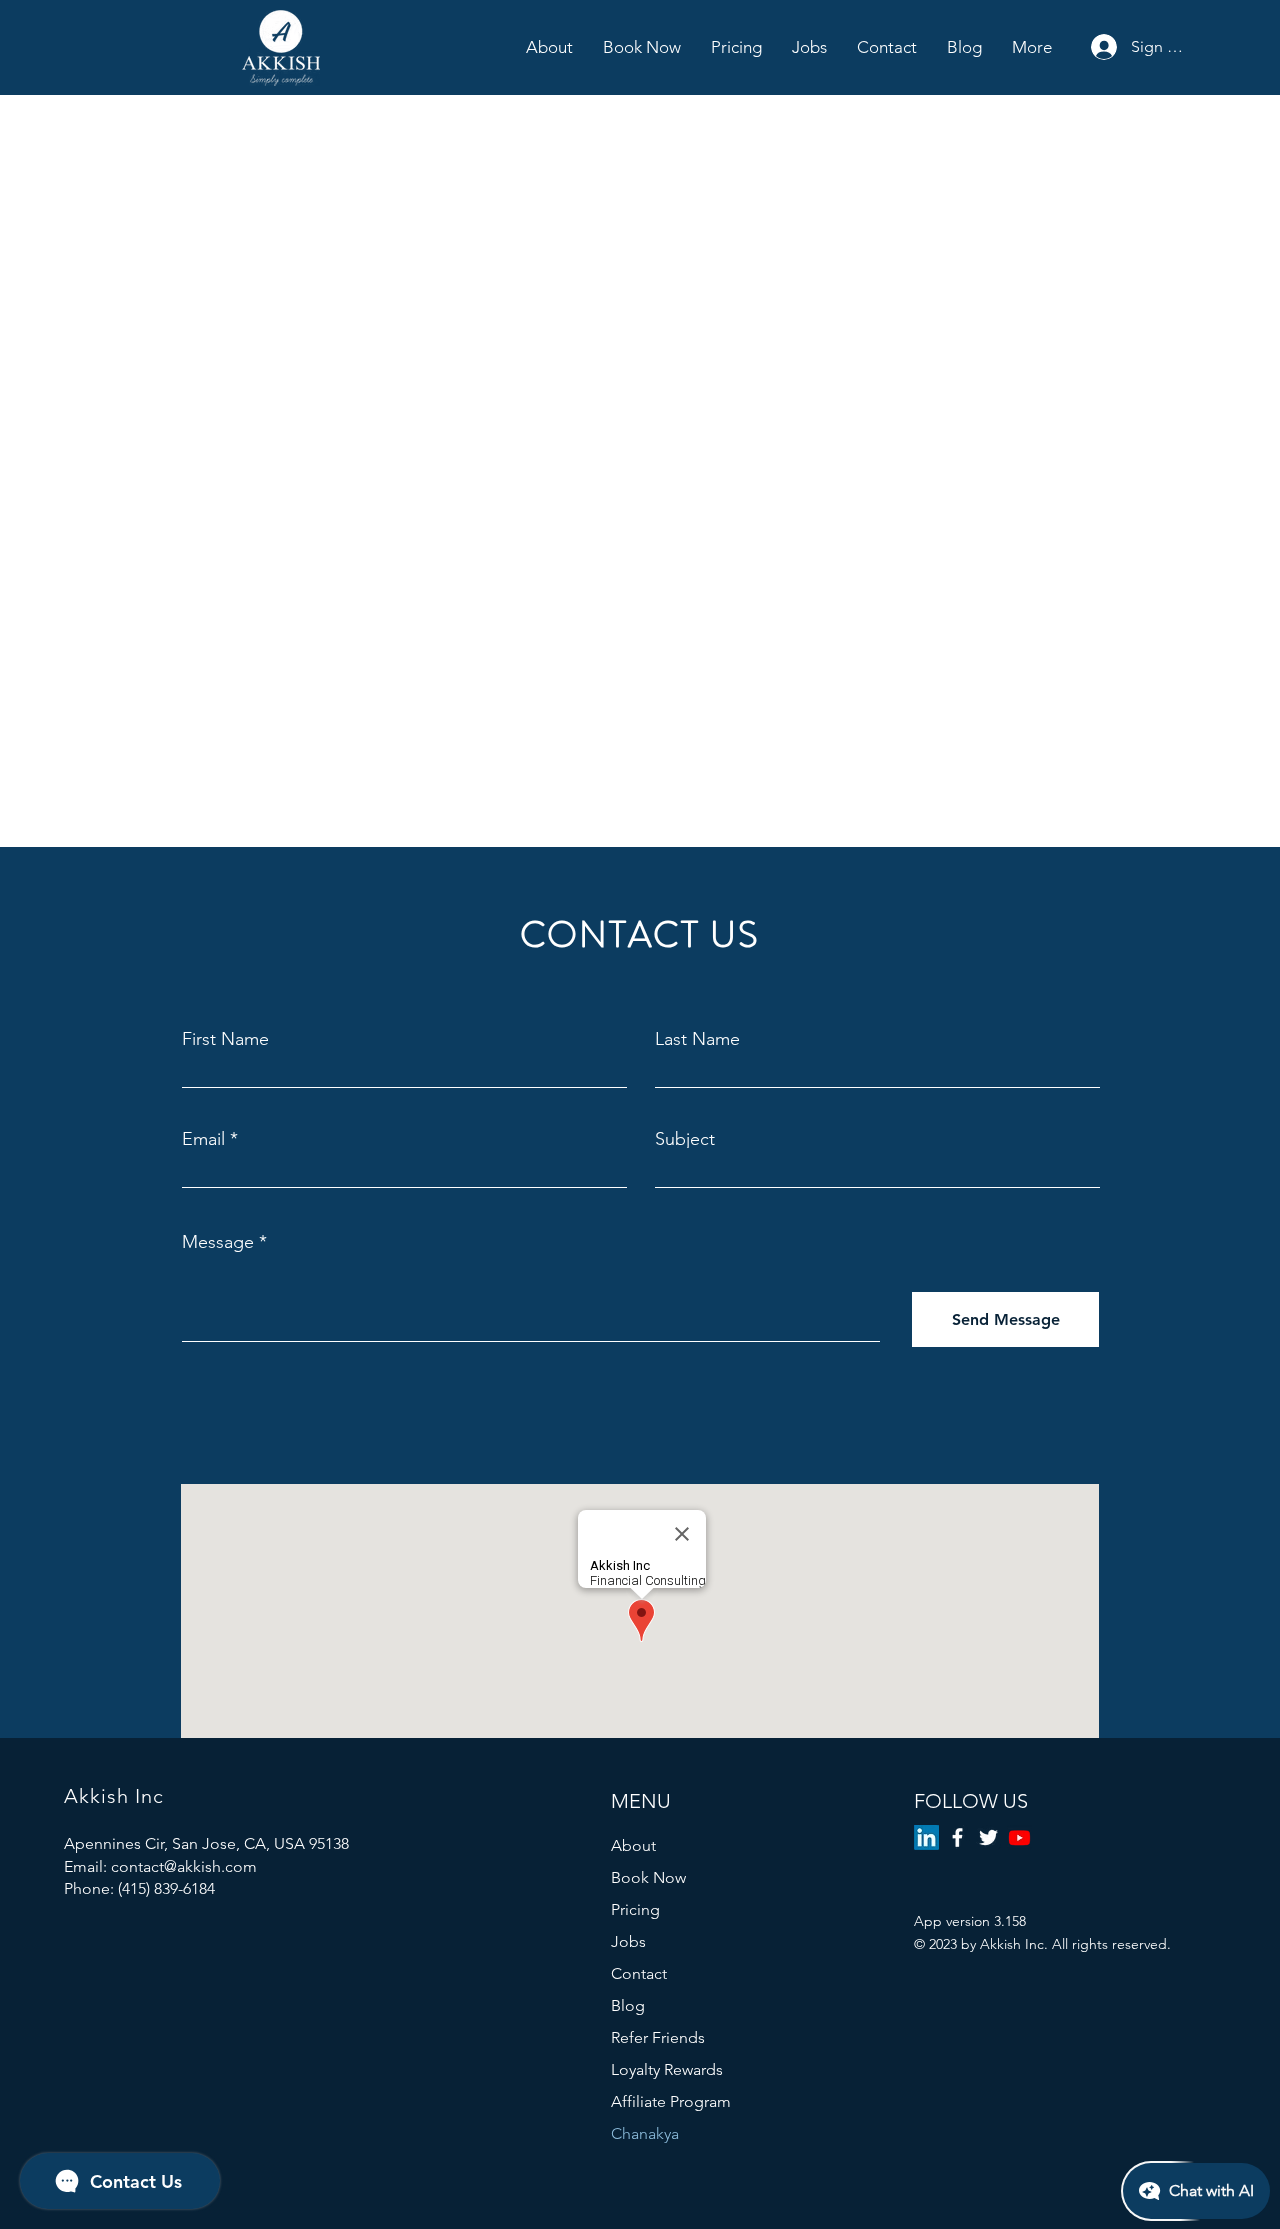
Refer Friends (658, 2037)
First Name (225, 1039)
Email (203, 1139)
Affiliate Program (671, 2101)
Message (218, 1242)
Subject (685, 1139)
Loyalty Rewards (667, 2069)
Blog (628, 2005)
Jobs (628, 1941)
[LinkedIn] (926, 1837)
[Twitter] (988, 1837)
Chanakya (645, 2133)
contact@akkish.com (184, 1866)
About (633, 1845)
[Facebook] (957, 1837)
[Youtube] (1019, 1837)
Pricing (635, 1909)
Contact (639, 1973)
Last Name (697, 1039)
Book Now (648, 1877)
